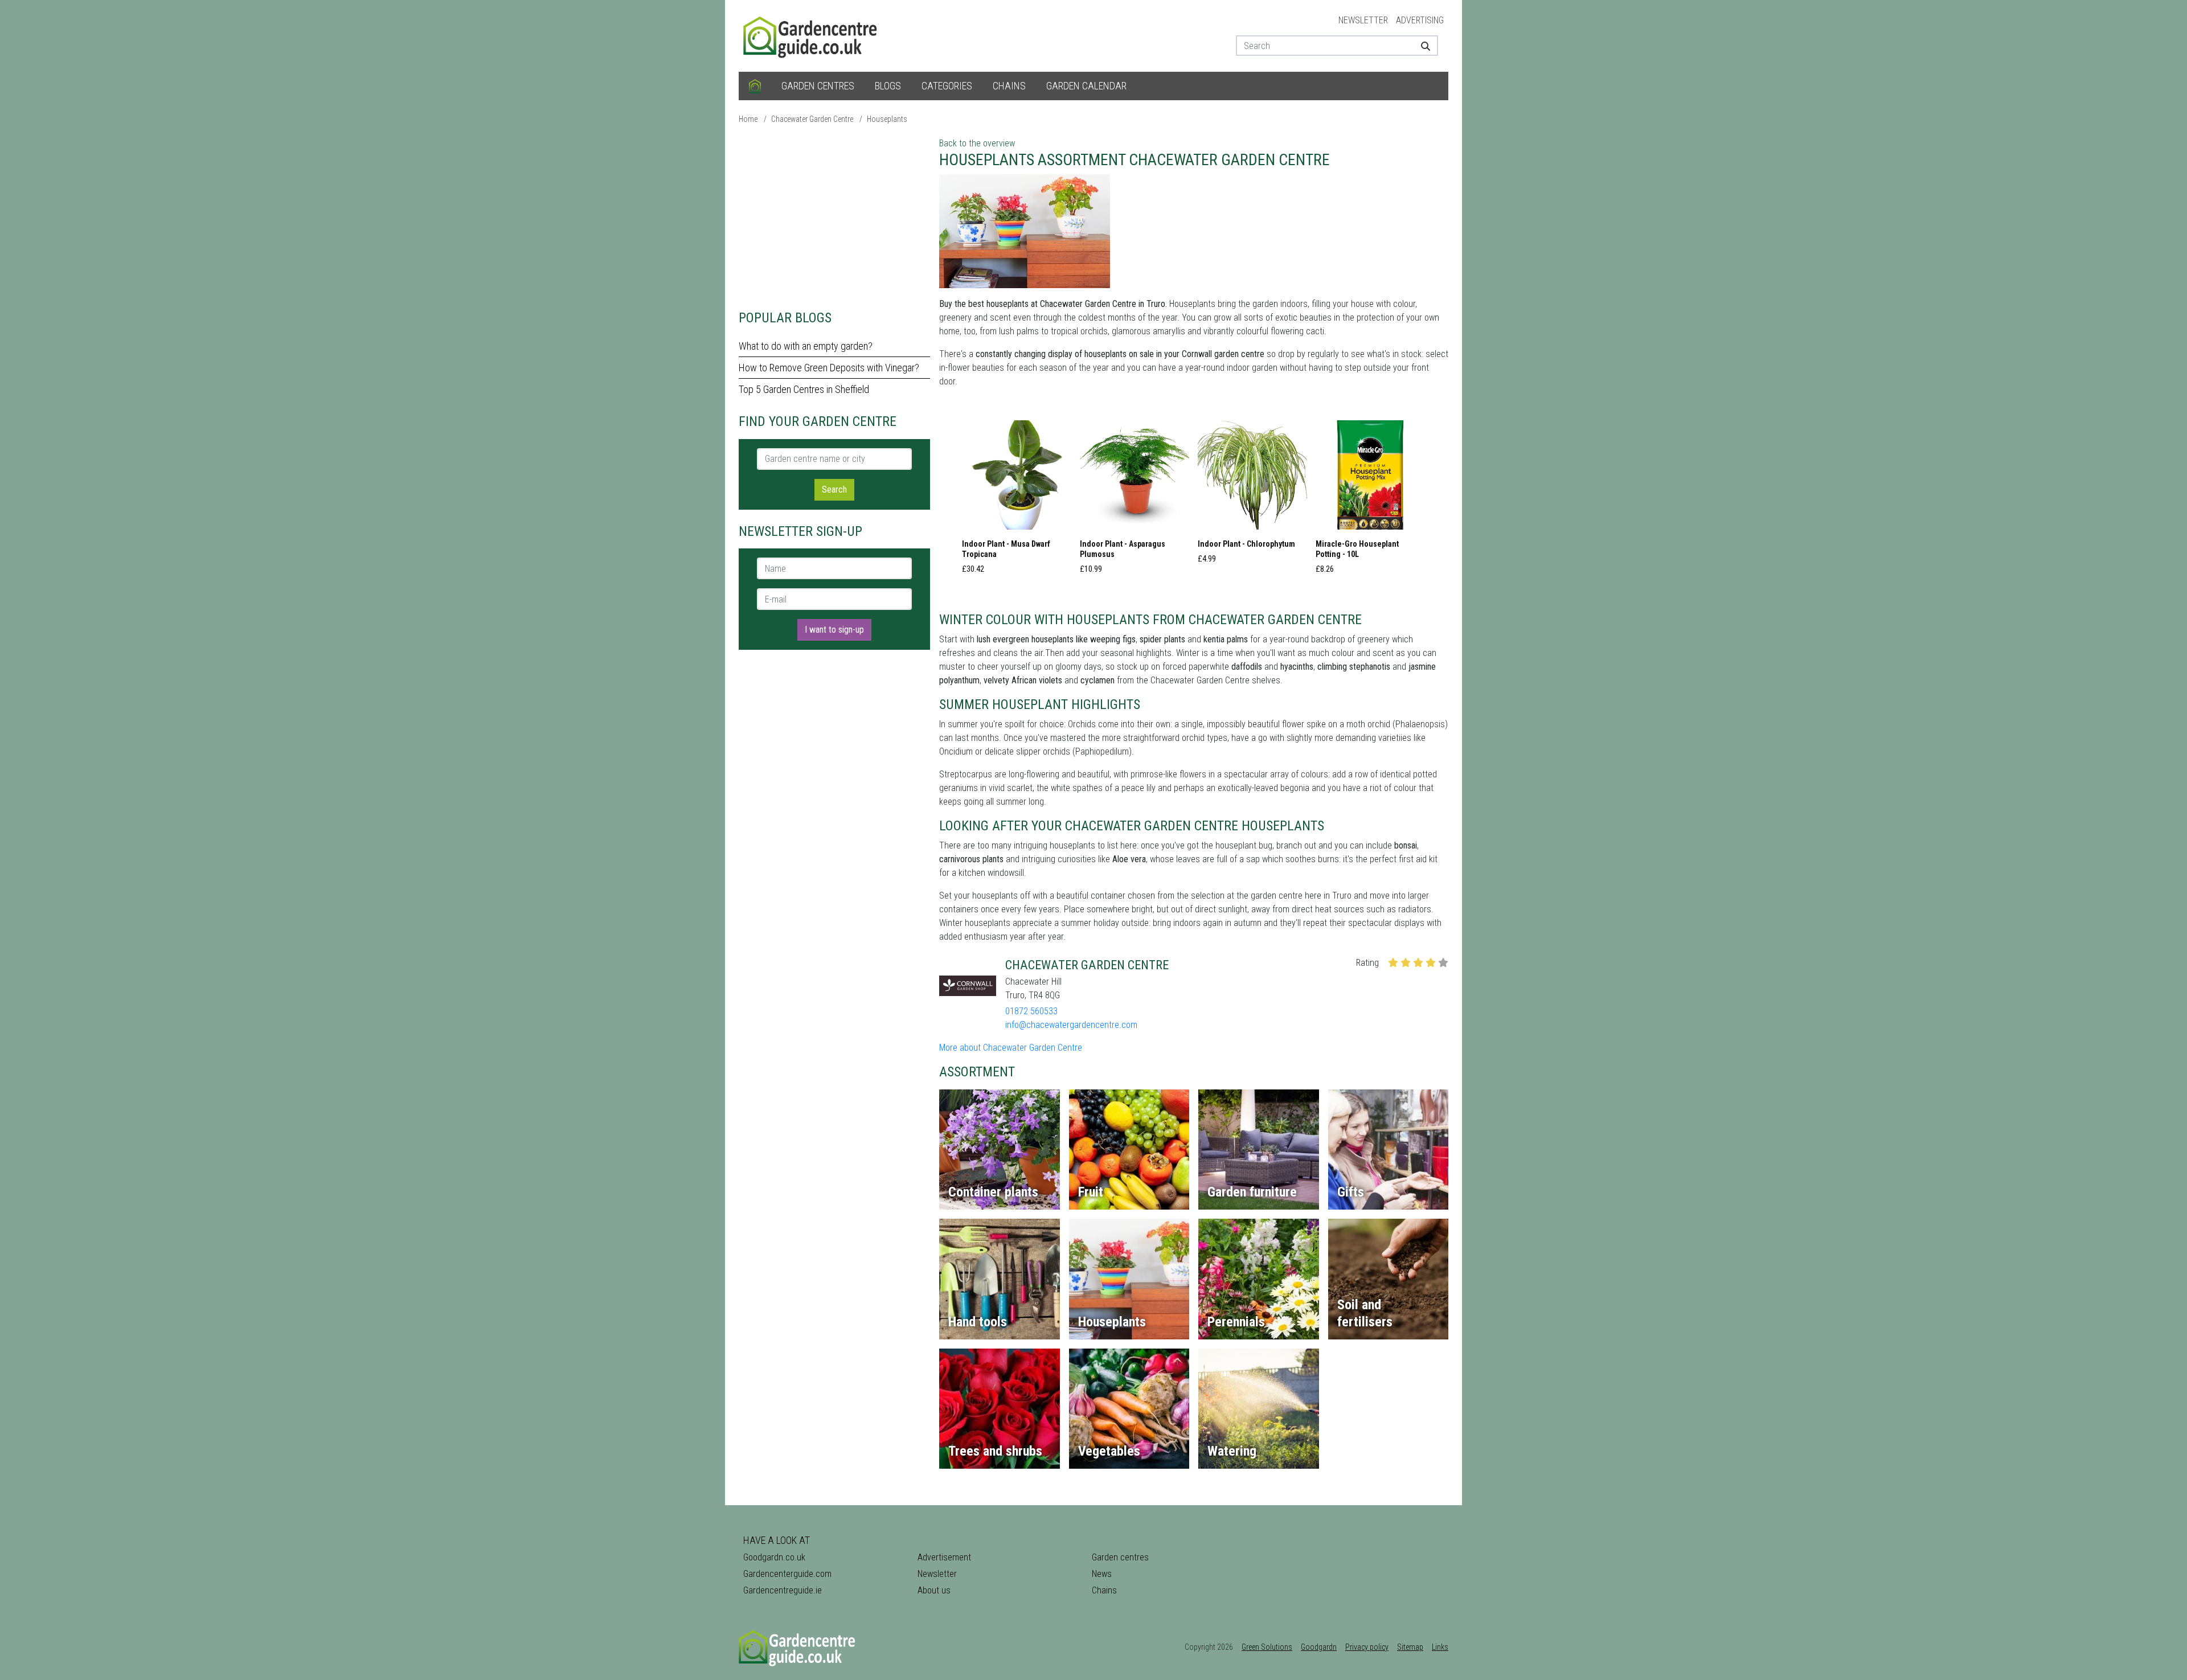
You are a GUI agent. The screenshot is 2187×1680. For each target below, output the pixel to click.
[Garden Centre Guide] (812, 35)
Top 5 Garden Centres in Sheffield (804, 389)
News (1102, 1574)
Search (834, 489)
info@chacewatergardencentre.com (1071, 1025)
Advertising (1420, 20)
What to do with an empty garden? (806, 346)
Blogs (888, 86)
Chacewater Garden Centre (812, 119)
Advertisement (944, 1557)
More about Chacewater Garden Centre (1011, 1048)
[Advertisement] (834, 216)
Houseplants (887, 119)
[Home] (755, 86)
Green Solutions (1267, 1647)
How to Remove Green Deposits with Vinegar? (829, 368)
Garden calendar (1086, 86)
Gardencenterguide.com (787, 1574)
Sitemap (1410, 1647)
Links (1440, 1647)
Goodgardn (1319, 1647)
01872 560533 (1031, 1011)
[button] (1017, 501)
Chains (1009, 86)
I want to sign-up (834, 630)
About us (934, 1590)
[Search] (1421, 46)
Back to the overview (977, 143)
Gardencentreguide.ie (783, 1590)
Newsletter (1363, 20)
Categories (947, 86)
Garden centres (818, 86)
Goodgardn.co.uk (774, 1557)
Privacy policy (1367, 1647)
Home (748, 119)
